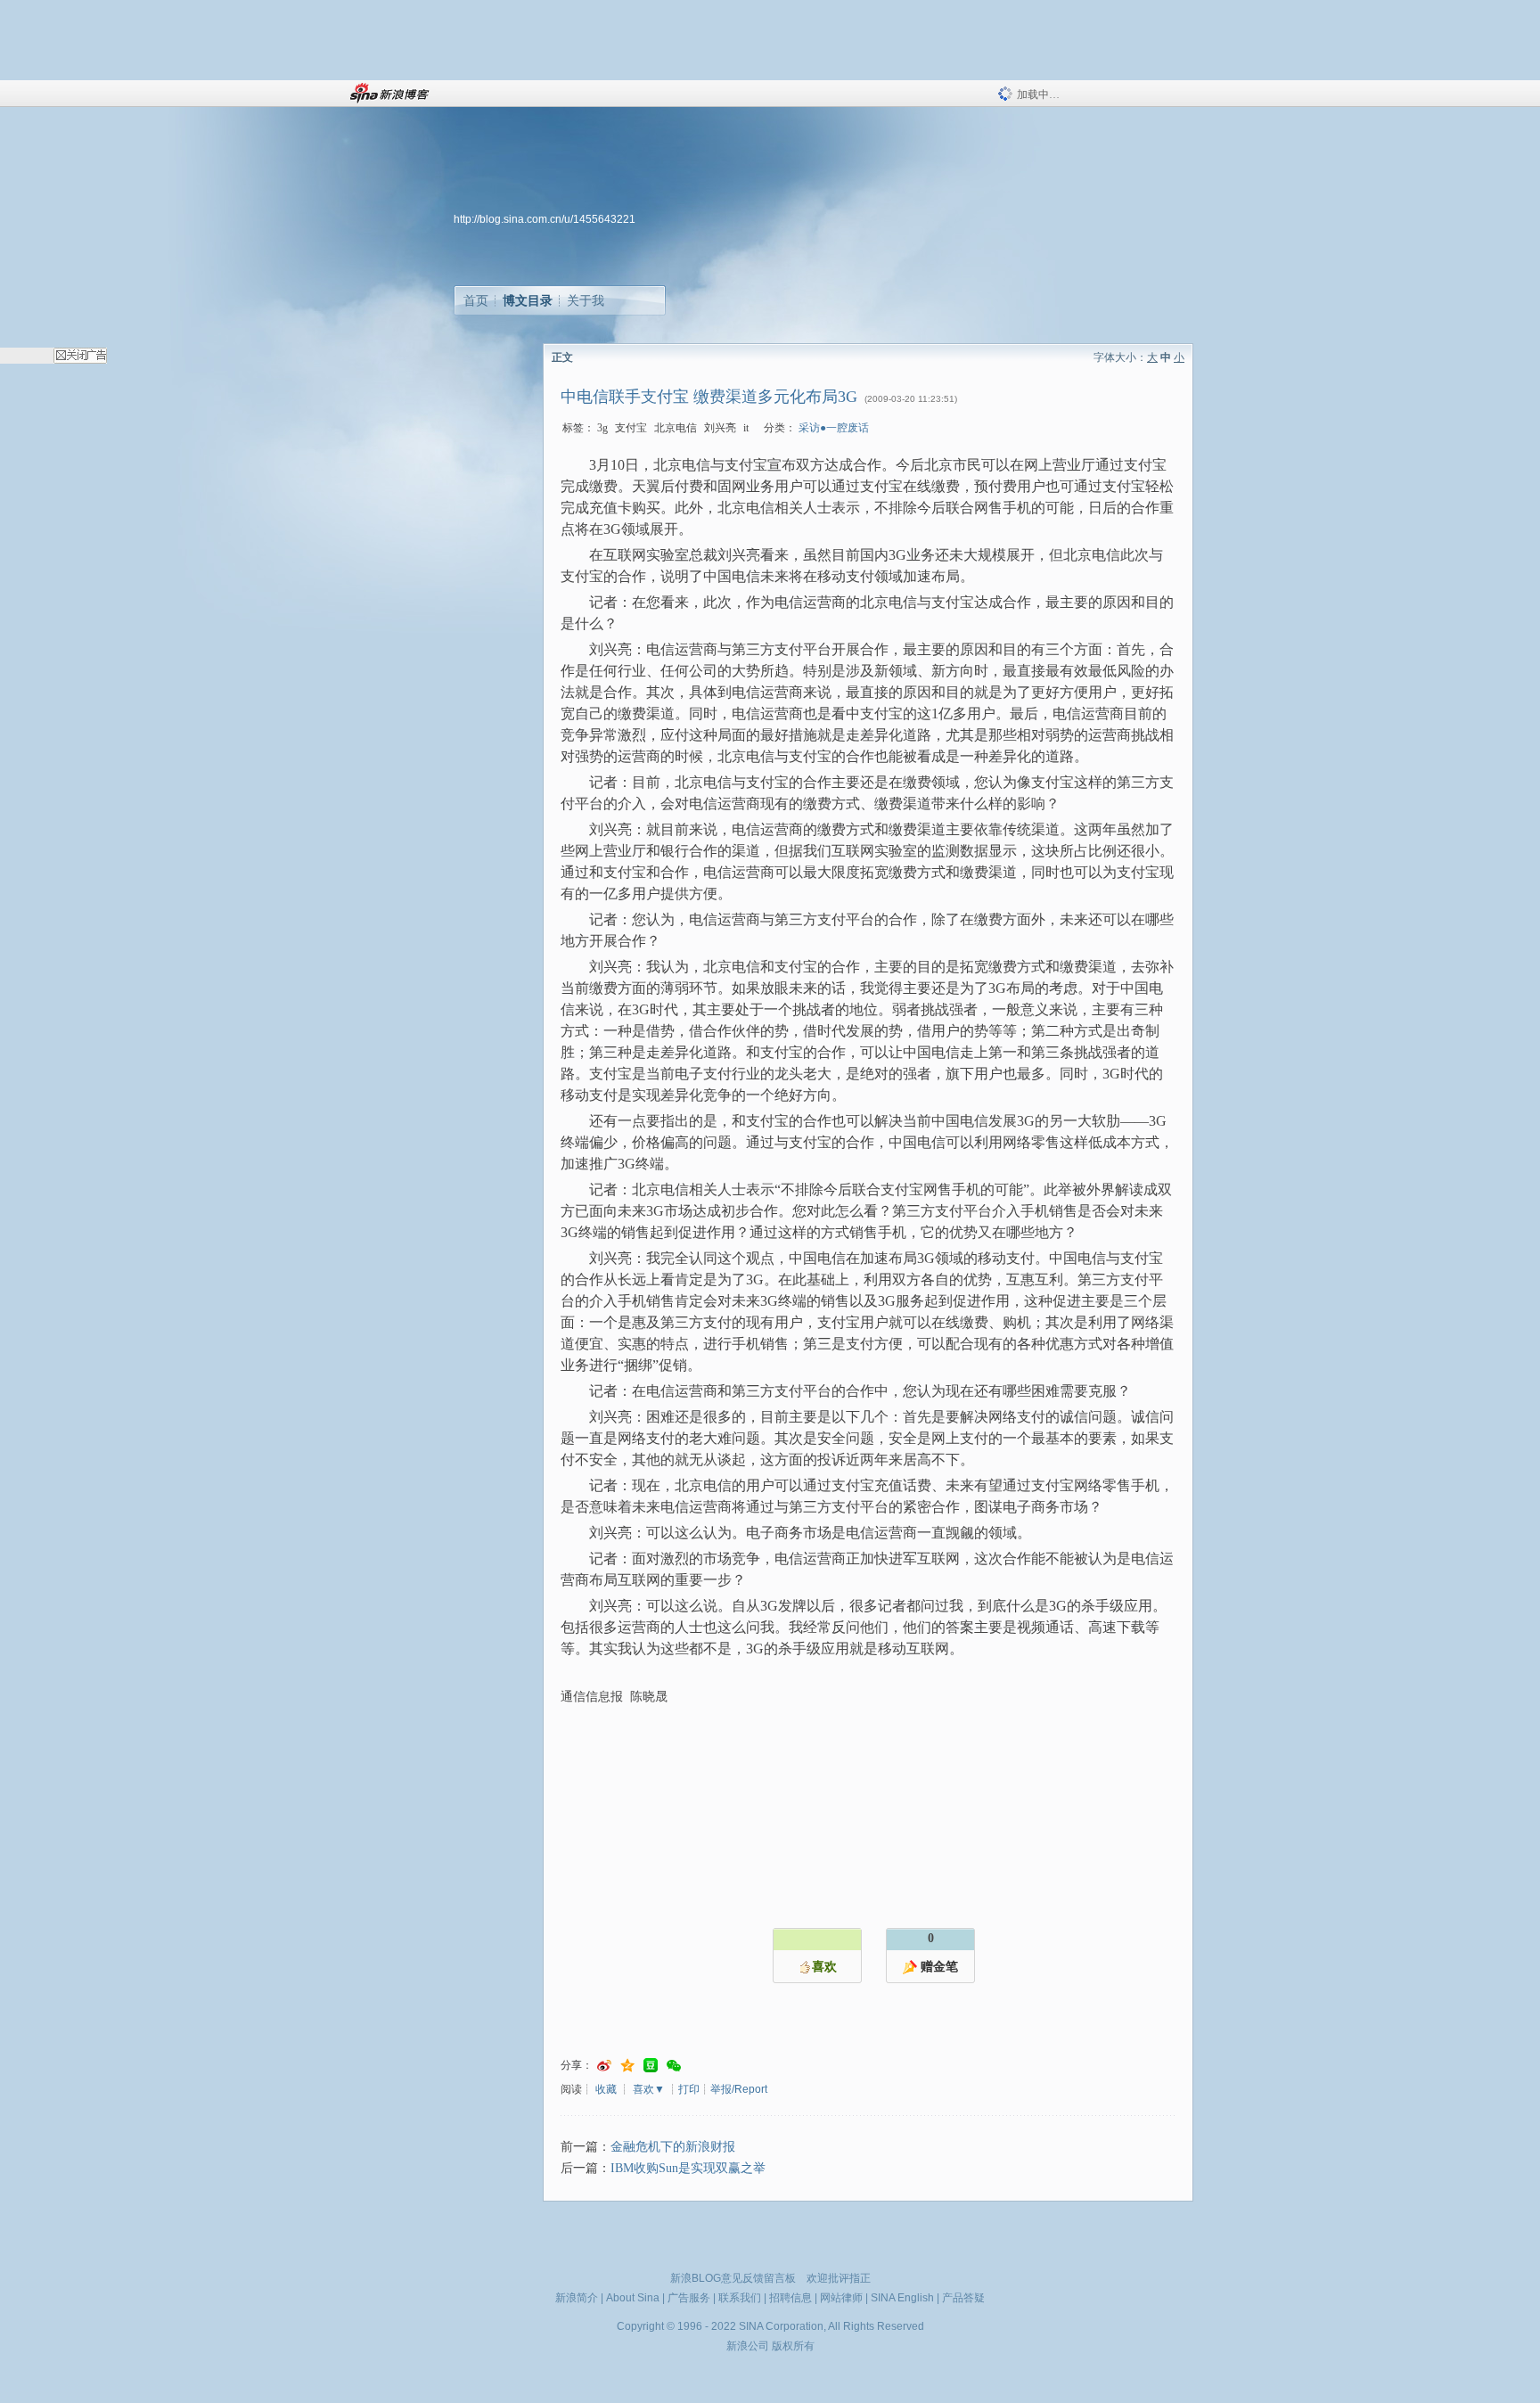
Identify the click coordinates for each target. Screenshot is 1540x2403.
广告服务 (689, 2298)
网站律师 (841, 2298)
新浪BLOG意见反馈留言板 (733, 2278)
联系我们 (740, 2298)
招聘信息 (790, 2298)
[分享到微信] (674, 2066)
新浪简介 (577, 2298)
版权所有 (793, 2346)
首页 (476, 300)
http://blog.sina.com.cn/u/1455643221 (545, 219)
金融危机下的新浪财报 (673, 2147)
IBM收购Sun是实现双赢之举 (688, 2168)
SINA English (902, 2298)
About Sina (633, 2298)
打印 (689, 2089)
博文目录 (528, 300)
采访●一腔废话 (834, 428)
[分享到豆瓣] (651, 2066)
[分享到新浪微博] (604, 2066)
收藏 (606, 2089)
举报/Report (739, 2089)
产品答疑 (963, 2298)
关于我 (586, 300)
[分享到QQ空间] (627, 2066)
